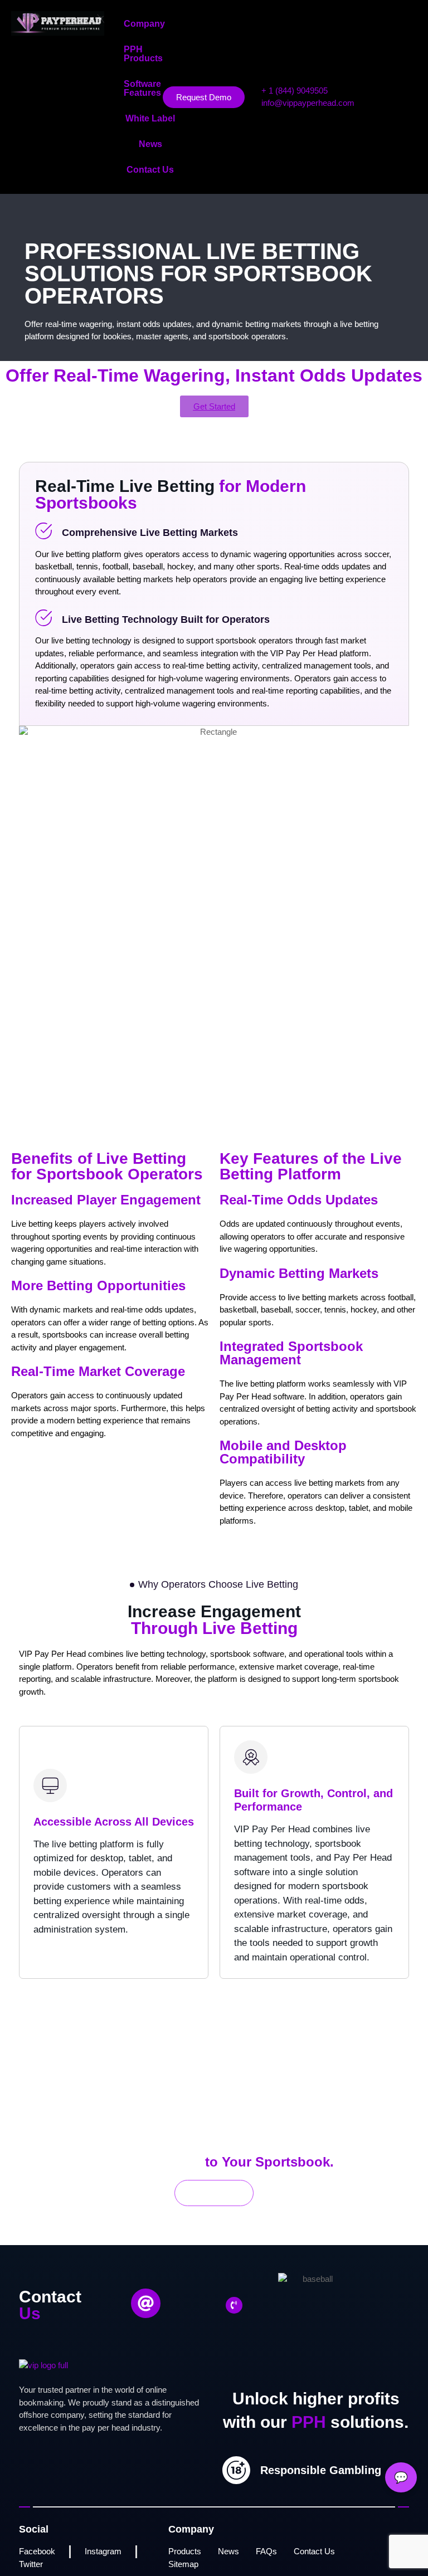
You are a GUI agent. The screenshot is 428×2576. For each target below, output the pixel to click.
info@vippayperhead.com (308, 103)
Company (144, 24)
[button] (150, 24)
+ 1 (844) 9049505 (295, 91)
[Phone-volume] (234, 2305)
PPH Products (143, 54)
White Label (150, 118)
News (150, 144)
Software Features (142, 88)
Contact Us (150, 170)
